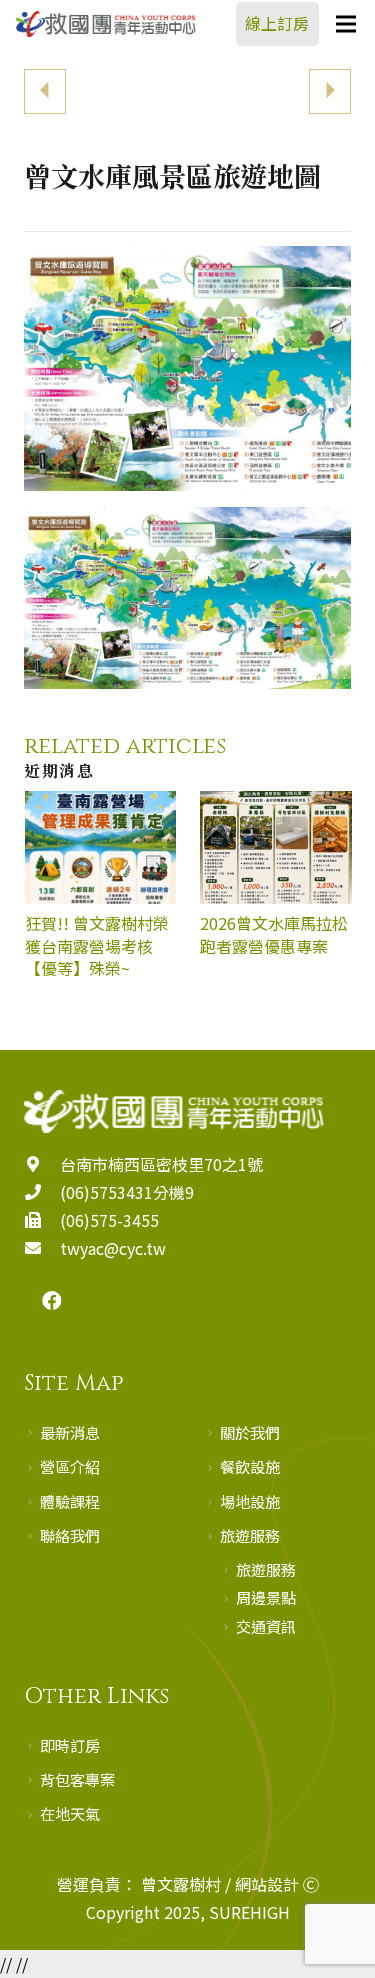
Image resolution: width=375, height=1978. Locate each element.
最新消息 (70, 1432)
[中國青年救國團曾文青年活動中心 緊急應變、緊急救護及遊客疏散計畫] (270, 80)
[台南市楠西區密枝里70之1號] (42, 1164)
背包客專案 (77, 1779)
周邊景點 (266, 1597)
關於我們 (250, 1432)
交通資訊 (266, 1626)
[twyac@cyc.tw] (42, 1248)
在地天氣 (70, 1813)
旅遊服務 (250, 1535)
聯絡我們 (70, 1535)
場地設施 (250, 1501)
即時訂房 (70, 1745)
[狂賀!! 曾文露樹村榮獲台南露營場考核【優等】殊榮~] (101, 896)
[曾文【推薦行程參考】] (106, 80)
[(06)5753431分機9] (42, 1192)
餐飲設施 (250, 1466)
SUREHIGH (249, 1912)
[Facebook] (52, 1301)
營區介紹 (70, 1466)
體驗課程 (70, 1501)
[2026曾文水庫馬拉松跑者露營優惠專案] (276, 896)
